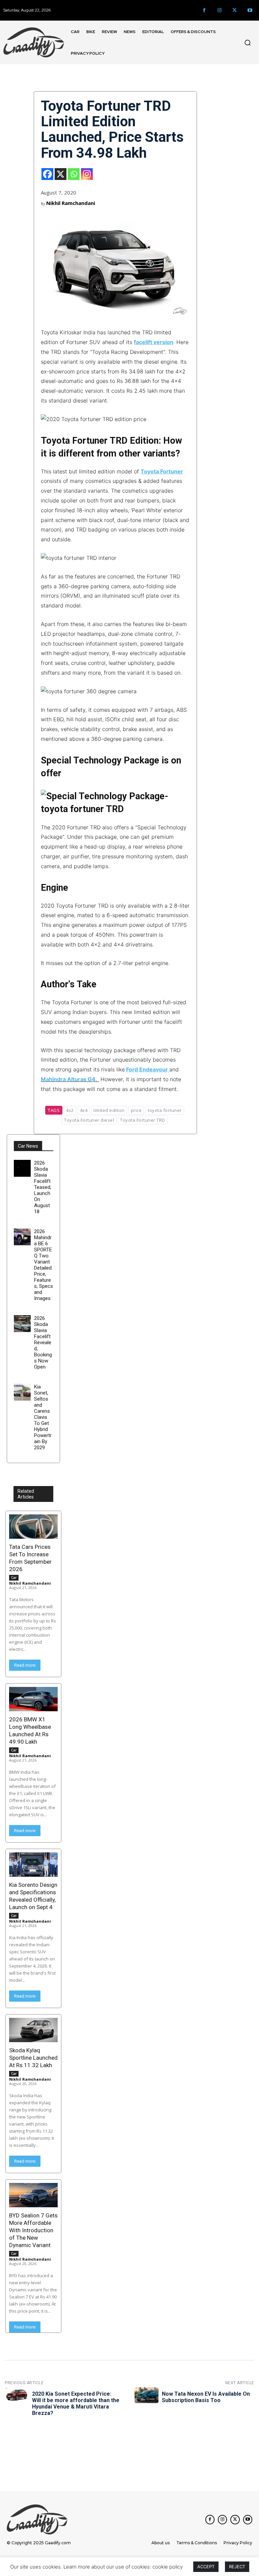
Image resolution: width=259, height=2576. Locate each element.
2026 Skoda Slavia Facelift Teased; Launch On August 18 (43, 1187)
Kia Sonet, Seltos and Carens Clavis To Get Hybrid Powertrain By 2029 (43, 1417)
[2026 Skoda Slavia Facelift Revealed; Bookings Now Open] (22, 1324)
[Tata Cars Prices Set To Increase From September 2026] (33, 1527)
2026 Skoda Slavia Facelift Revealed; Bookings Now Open (43, 1343)
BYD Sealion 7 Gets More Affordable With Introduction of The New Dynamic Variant (33, 2230)
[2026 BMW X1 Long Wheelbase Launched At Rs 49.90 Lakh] (33, 1699)
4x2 (70, 1110)
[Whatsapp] (74, 174)
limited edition (109, 1110)
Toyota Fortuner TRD (143, 1120)
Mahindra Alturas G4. (69, 1079)
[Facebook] (204, 10)
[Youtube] (250, 10)
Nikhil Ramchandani (71, 203)
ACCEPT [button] (206, 2567)
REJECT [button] (237, 2567)
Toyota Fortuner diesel (89, 1120)
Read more (25, 1665)
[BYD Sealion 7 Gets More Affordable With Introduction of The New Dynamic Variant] (33, 2195)
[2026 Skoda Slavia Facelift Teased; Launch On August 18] (22, 1168)
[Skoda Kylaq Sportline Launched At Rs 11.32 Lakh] (33, 2030)
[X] (61, 174)
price (136, 1110)
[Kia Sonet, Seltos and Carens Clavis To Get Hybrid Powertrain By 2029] (22, 1392)
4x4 (84, 1110)
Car (14, 1578)
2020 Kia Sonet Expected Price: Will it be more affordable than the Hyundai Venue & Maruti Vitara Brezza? (76, 2404)
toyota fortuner (165, 1110)
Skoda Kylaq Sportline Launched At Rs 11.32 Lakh (33, 2058)
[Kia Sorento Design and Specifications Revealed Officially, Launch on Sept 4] (33, 1865)
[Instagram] (219, 10)
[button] (248, 43)
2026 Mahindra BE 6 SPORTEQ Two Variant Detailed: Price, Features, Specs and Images (44, 1265)
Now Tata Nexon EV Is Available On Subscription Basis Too (206, 2397)
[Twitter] (235, 10)
